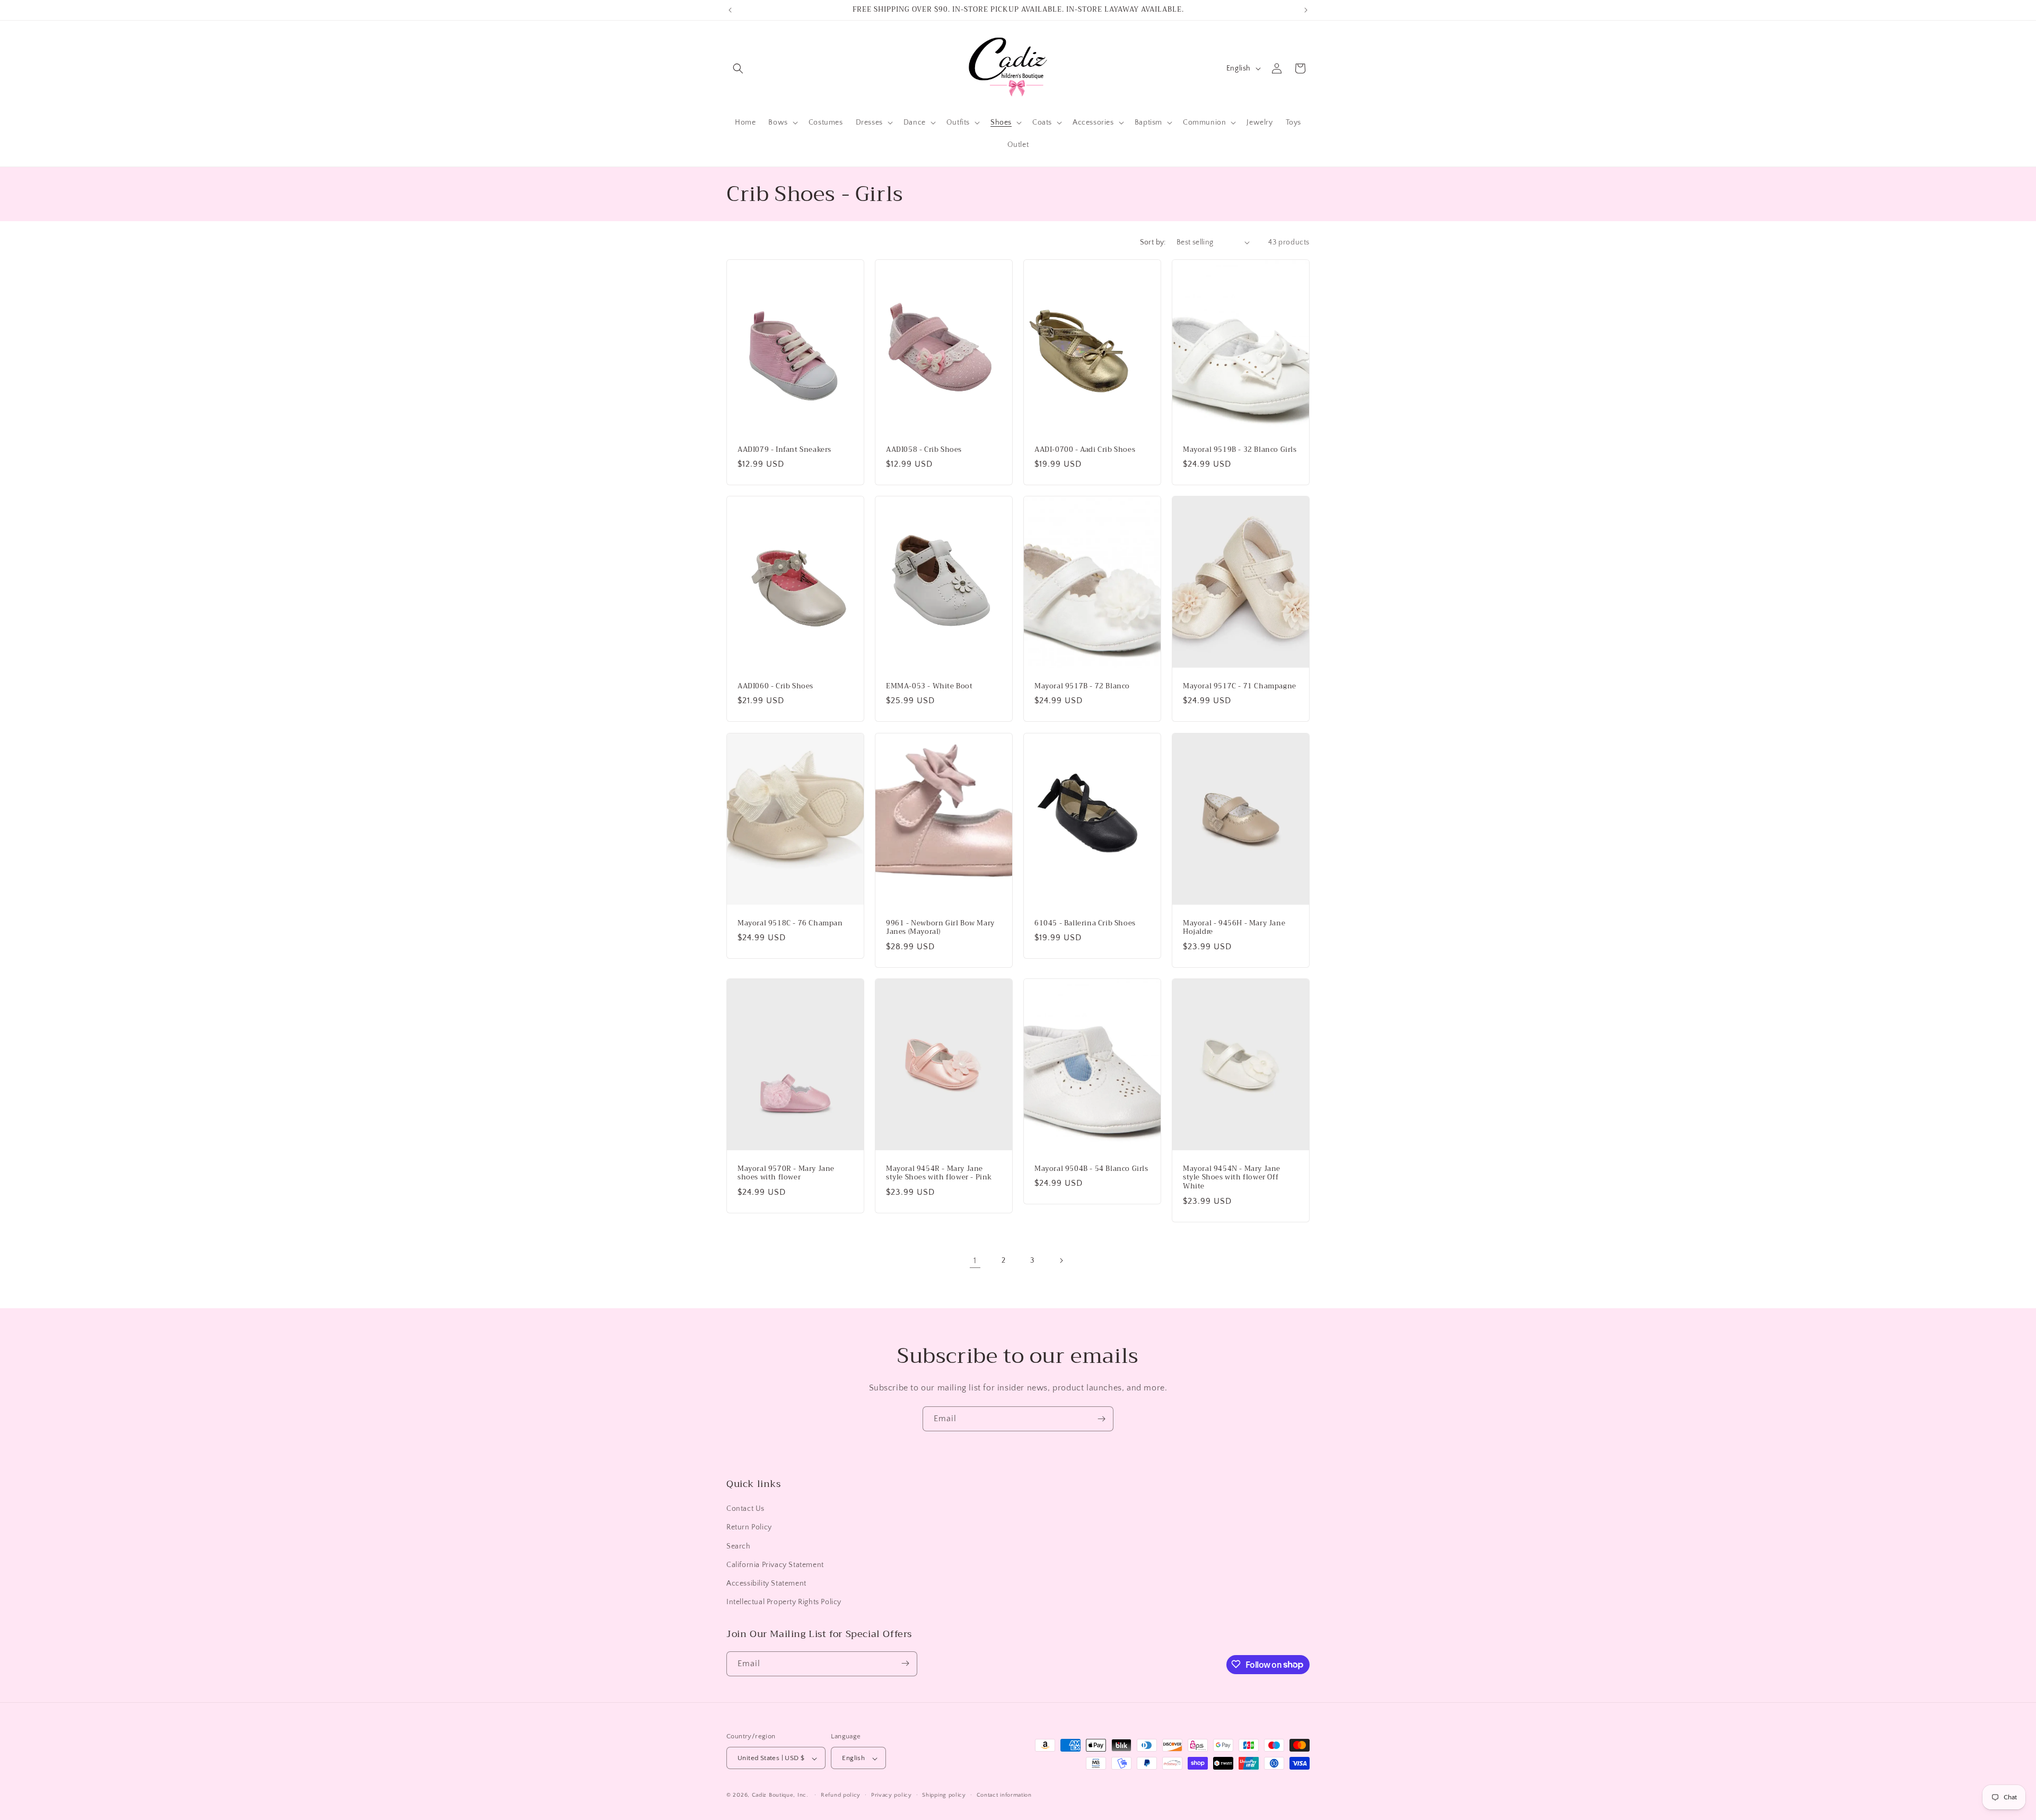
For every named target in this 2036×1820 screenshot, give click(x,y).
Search (739, 1546)
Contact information (1004, 1795)
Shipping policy (944, 1795)
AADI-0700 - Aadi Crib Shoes (1085, 449)
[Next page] (1061, 1261)
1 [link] (975, 1261)
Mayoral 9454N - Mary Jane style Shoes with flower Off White (1232, 1178)
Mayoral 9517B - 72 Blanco (1082, 686)
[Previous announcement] (730, 10)
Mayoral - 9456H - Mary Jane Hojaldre (1234, 927)
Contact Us (745, 1509)
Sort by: (1153, 242)
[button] (738, 68)
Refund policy (841, 1795)
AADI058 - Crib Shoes (924, 449)
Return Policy (749, 1528)
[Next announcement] (1306, 10)
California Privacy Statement (775, 1565)
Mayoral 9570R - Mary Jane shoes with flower (786, 1173)
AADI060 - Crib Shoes (775, 686)
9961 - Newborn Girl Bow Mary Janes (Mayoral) (940, 927)
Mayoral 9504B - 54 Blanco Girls (1091, 1169)
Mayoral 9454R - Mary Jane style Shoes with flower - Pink (939, 1173)
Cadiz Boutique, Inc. (780, 1796)
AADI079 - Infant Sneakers (784, 449)
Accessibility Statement (766, 1583)
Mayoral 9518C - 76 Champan (790, 923)
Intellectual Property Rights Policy (784, 1603)
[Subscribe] (1101, 1419)
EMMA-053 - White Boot (929, 686)
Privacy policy (892, 1795)
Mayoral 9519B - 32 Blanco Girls (1240, 449)
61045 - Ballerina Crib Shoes (1085, 923)
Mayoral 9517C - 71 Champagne (1240, 686)
